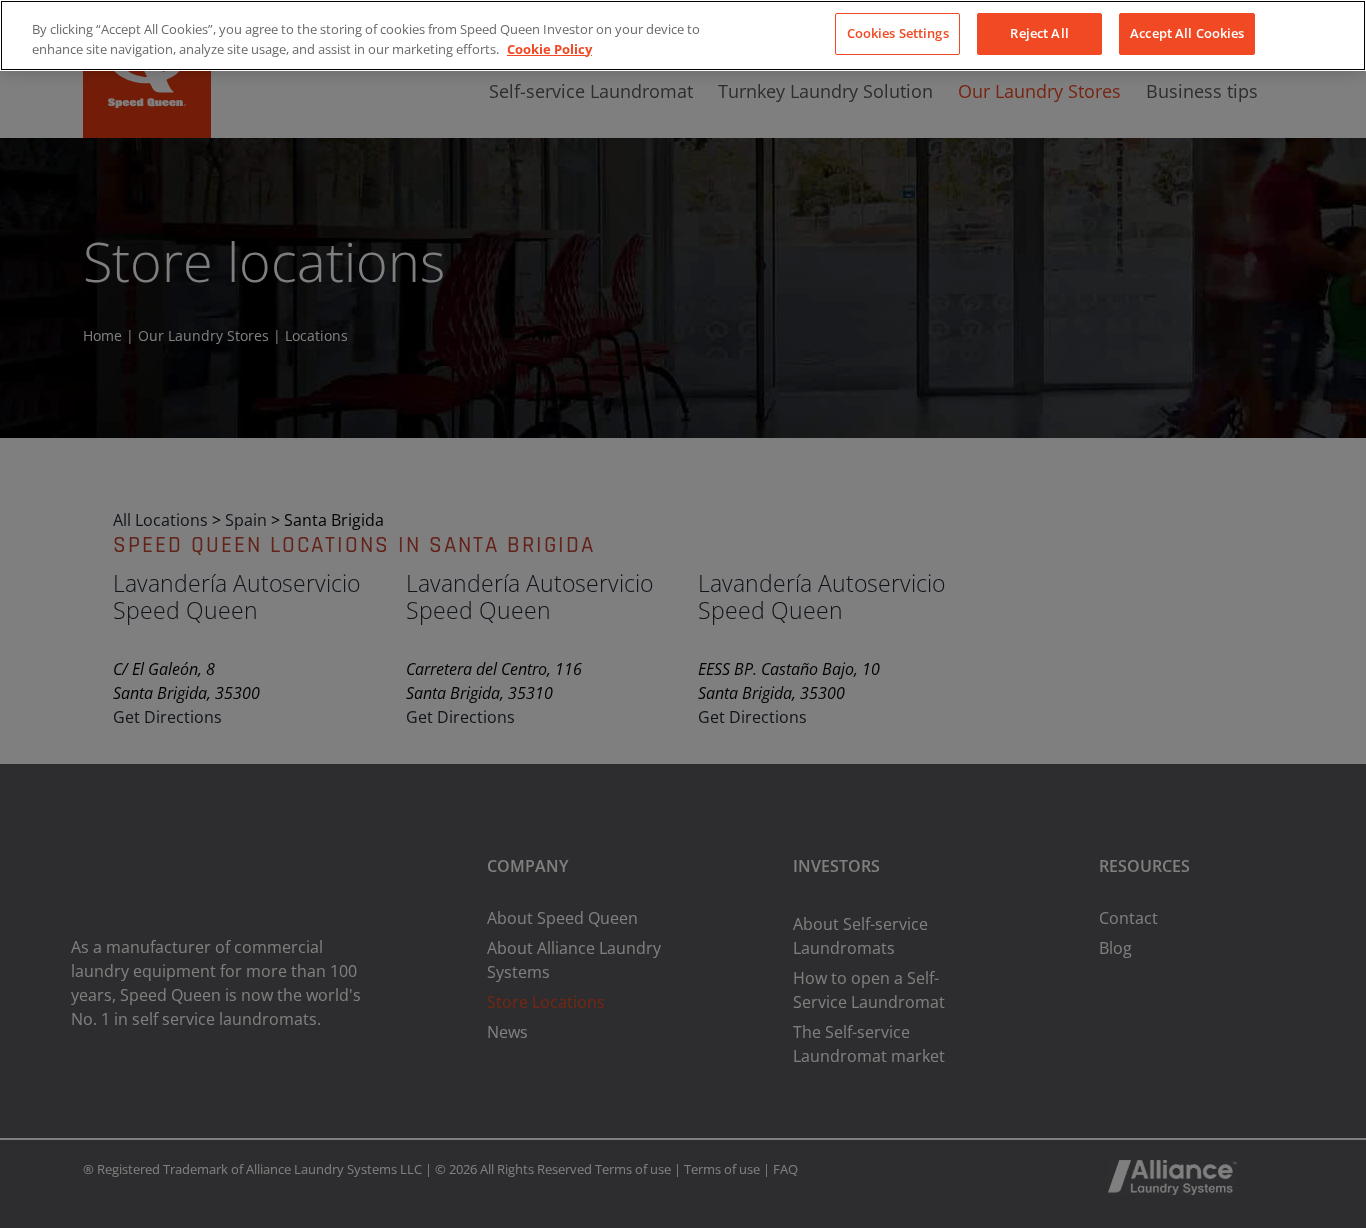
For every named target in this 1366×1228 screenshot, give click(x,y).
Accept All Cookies (1187, 33)
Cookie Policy (549, 49)
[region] (683, 35)
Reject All (1039, 33)
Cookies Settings (898, 33)
